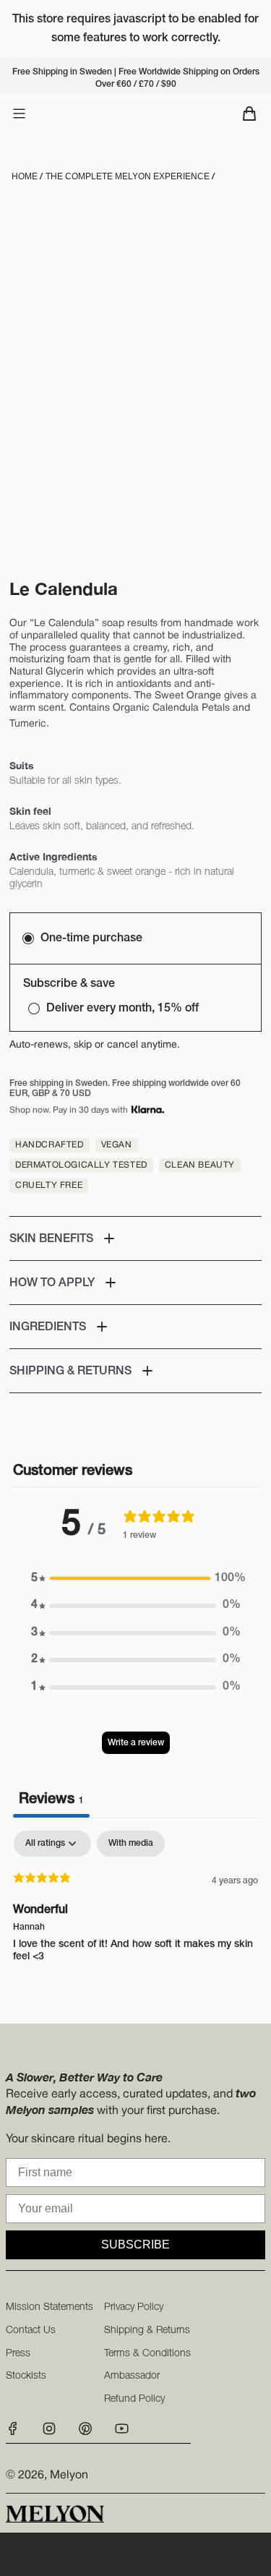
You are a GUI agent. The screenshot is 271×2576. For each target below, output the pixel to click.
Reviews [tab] (51, 1800)
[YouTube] (121, 2433)
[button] (135, 1238)
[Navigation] (19, 114)
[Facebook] (17, 2433)
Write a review (136, 1743)
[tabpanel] (135, 1923)
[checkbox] (131, 1844)
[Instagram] (49, 2433)
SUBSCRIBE (135, 2245)
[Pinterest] (85, 2433)
